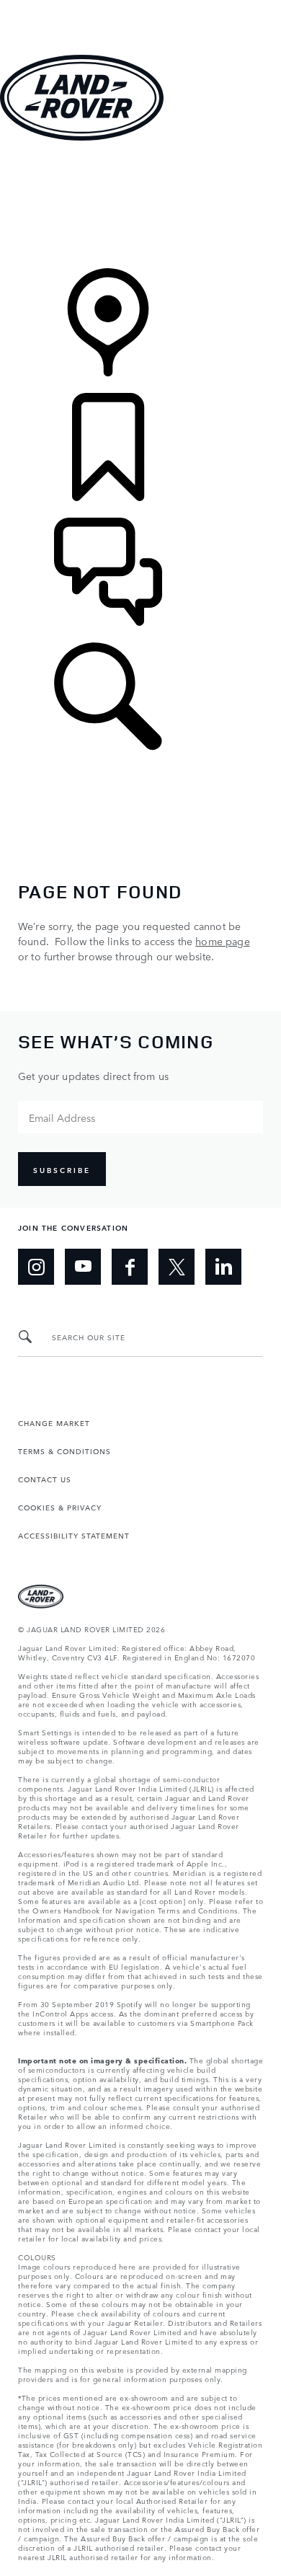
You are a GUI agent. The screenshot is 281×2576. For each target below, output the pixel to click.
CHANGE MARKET (54, 1422)
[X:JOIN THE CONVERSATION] (177, 1267)
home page (222, 941)
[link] (140, 206)
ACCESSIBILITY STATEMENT (74, 1535)
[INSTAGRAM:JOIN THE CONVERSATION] (36, 1267)
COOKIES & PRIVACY (60, 1507)
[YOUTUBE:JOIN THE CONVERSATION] (83, 1267)
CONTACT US (45, 1479)
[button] (140, 7)
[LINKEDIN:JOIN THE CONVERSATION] (223, 1267)
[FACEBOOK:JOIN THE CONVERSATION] (130, 1267)
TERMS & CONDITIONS (64, 1451)
